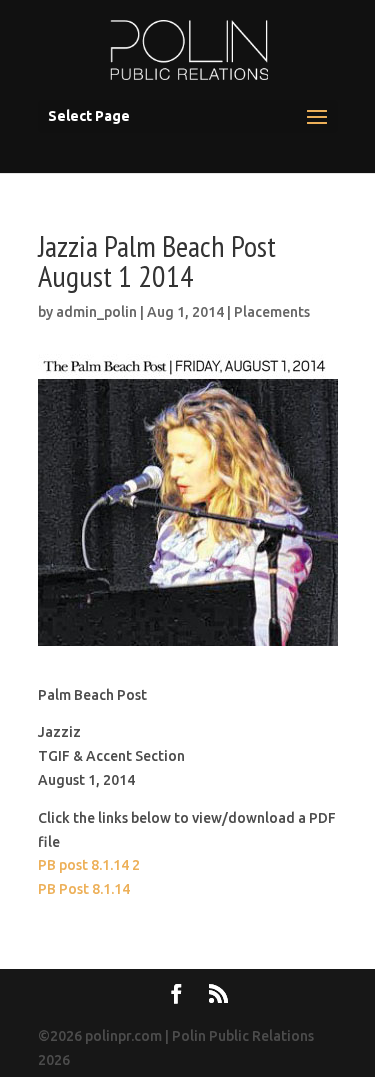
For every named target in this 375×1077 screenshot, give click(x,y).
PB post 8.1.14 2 (89, 865)
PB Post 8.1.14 (84, 889)
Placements (272, 312)
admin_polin (96, 312)
